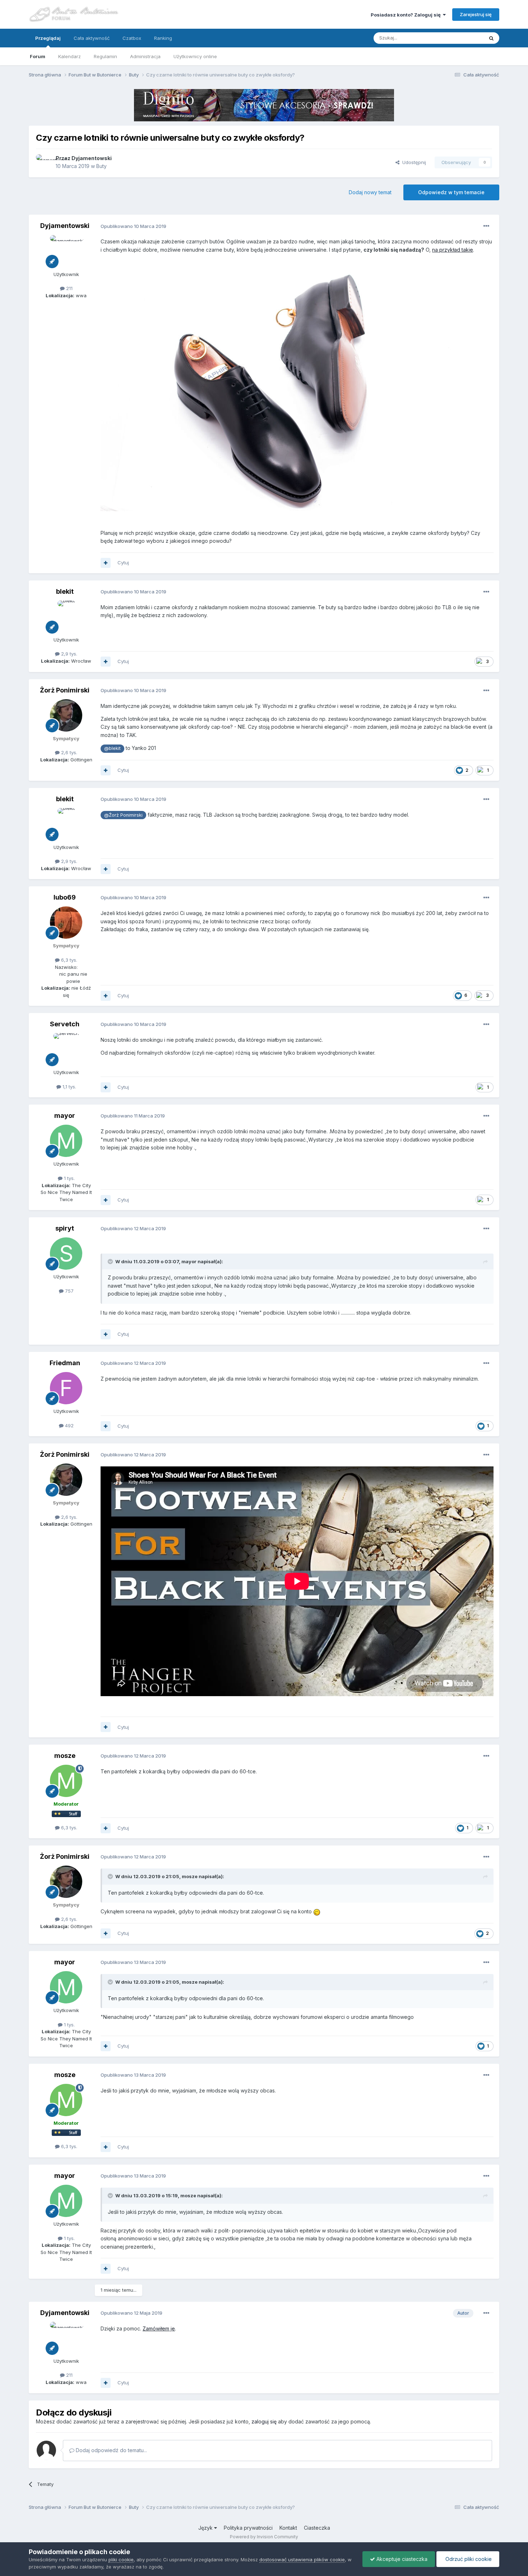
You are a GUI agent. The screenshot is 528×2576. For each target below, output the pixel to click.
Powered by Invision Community (264, 2537)
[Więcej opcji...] (486, 226)
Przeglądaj (48, 38)
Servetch (65, 1024)
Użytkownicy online (195, 56)
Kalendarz (70, 56)
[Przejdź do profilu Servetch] (66, 1049)
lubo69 (65, 897)
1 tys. (69, 1178)
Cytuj (123, 563)
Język (206, 2528)
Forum (38, 56)
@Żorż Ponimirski (123, 815)
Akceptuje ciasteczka (401, 2559)
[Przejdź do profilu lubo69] (66, 923)
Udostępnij (413, 162)
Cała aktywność (92, 38)
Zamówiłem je (159, 2328)
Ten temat (463, 38)
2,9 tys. (68, 654)
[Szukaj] (491, 38)
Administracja (145, 56)
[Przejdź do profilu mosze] (66, 1781)
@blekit (112, 748)
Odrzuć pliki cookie (468, 2559)
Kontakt (288, 2528)
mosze (65, 1756)
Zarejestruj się (476, 14)
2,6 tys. (68, 752)
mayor (65, 1116)
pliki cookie (121, 2559)
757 (69, 1291)
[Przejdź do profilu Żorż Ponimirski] (66, 715)
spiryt (65, 1228)
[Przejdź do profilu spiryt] (66, 1254)
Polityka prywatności (248, 2528)
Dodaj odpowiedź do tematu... (111, 2450)
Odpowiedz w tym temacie (451, 192)
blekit (65, 591)
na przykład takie (453, 250)
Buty (101, 166)
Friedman (65, 1363)
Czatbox (132, 38)
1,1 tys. (69, 1087)
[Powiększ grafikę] (280, 391)
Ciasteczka (317, 2528)
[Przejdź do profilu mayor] (66, 1141)
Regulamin (105, 56)
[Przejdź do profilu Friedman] (66, 1388)
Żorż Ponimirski (65, 690)
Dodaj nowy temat (370, 192)
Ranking (163, 38)
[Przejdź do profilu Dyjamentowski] (44, 162)
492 (69, 1425)
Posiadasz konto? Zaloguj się (407, 15)
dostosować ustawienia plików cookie (302, 2559)
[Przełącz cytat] (111, 1261)
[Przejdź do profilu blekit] (66, 617)
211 (69, 288)
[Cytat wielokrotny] (106, 563)
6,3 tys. (68, 960)
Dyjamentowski (92, 158)
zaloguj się (264, 2421)
